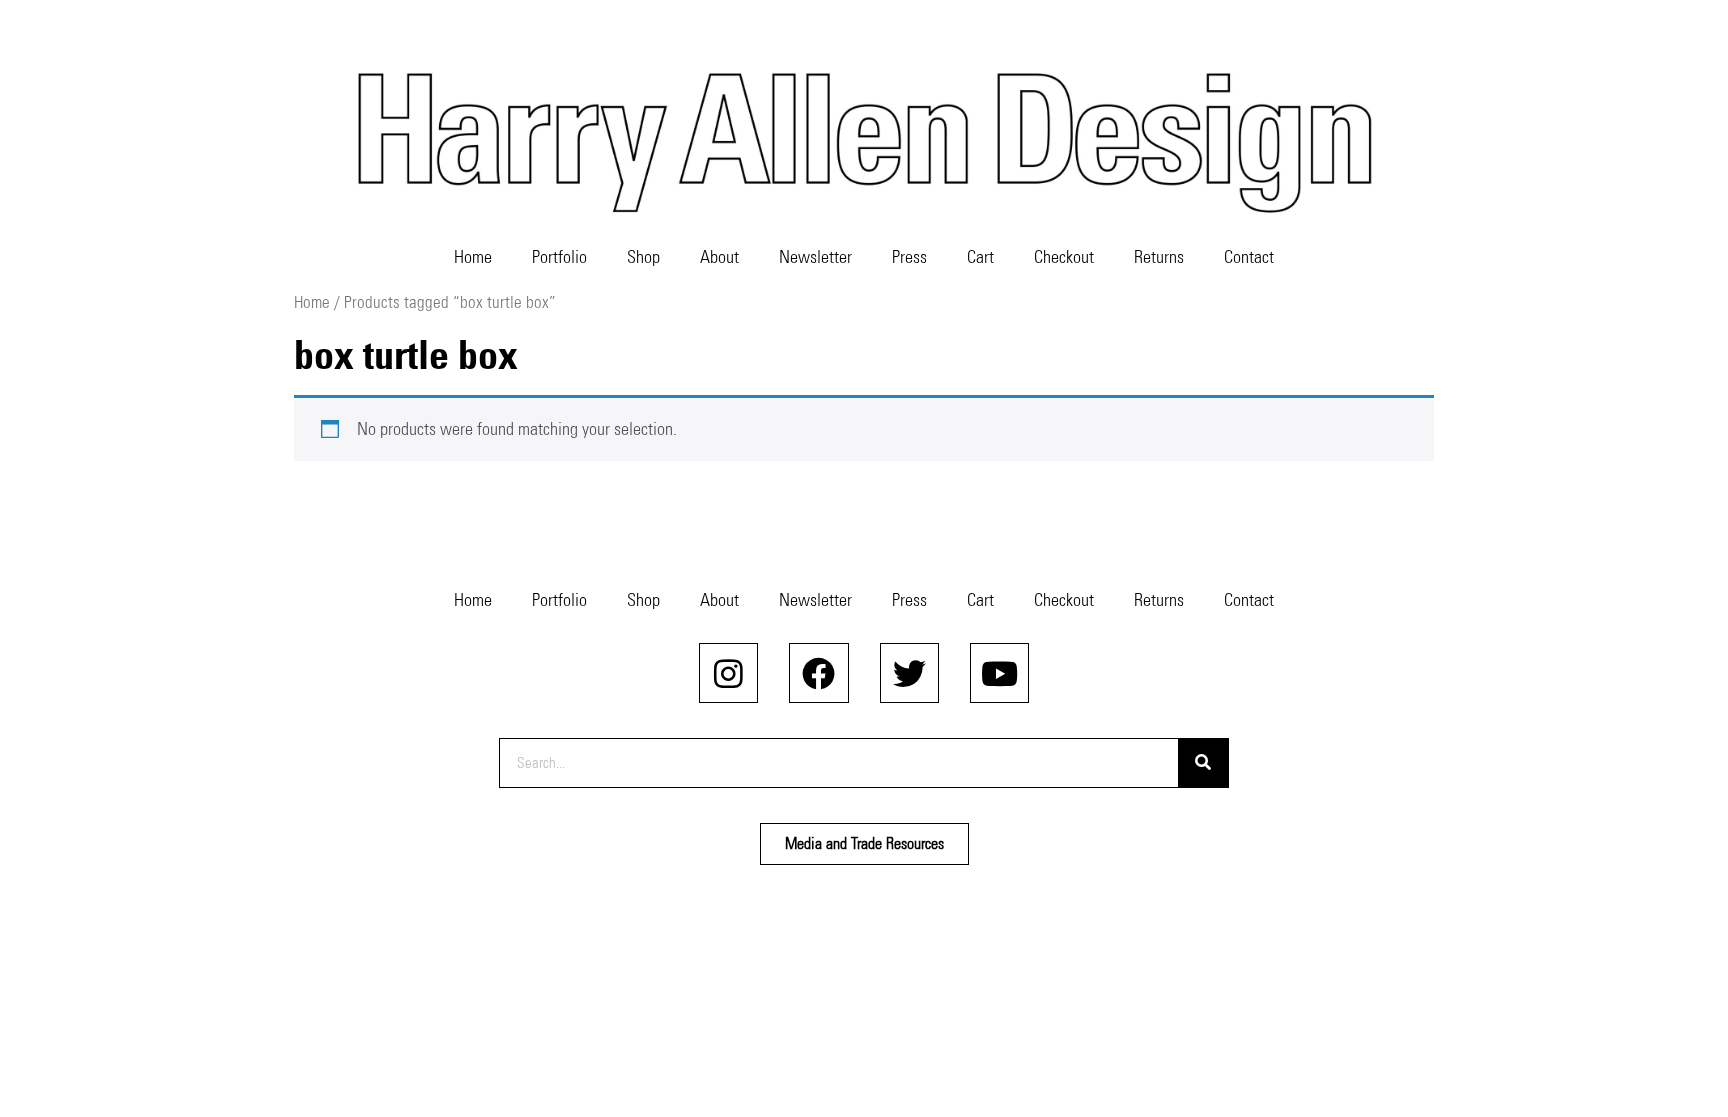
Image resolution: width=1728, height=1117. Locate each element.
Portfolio (559, 257)
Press (909, 257)
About (719, 257)
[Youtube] (999, 672)
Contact (1249, 257)
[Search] (1203, 763)
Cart (980, 257)
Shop (643, 257)
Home (473, 257)
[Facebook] (818, 672)
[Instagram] (728, 672)
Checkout (1064, 257)
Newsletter (815, 257)
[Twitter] (909, 672)
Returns (1159, 257)
